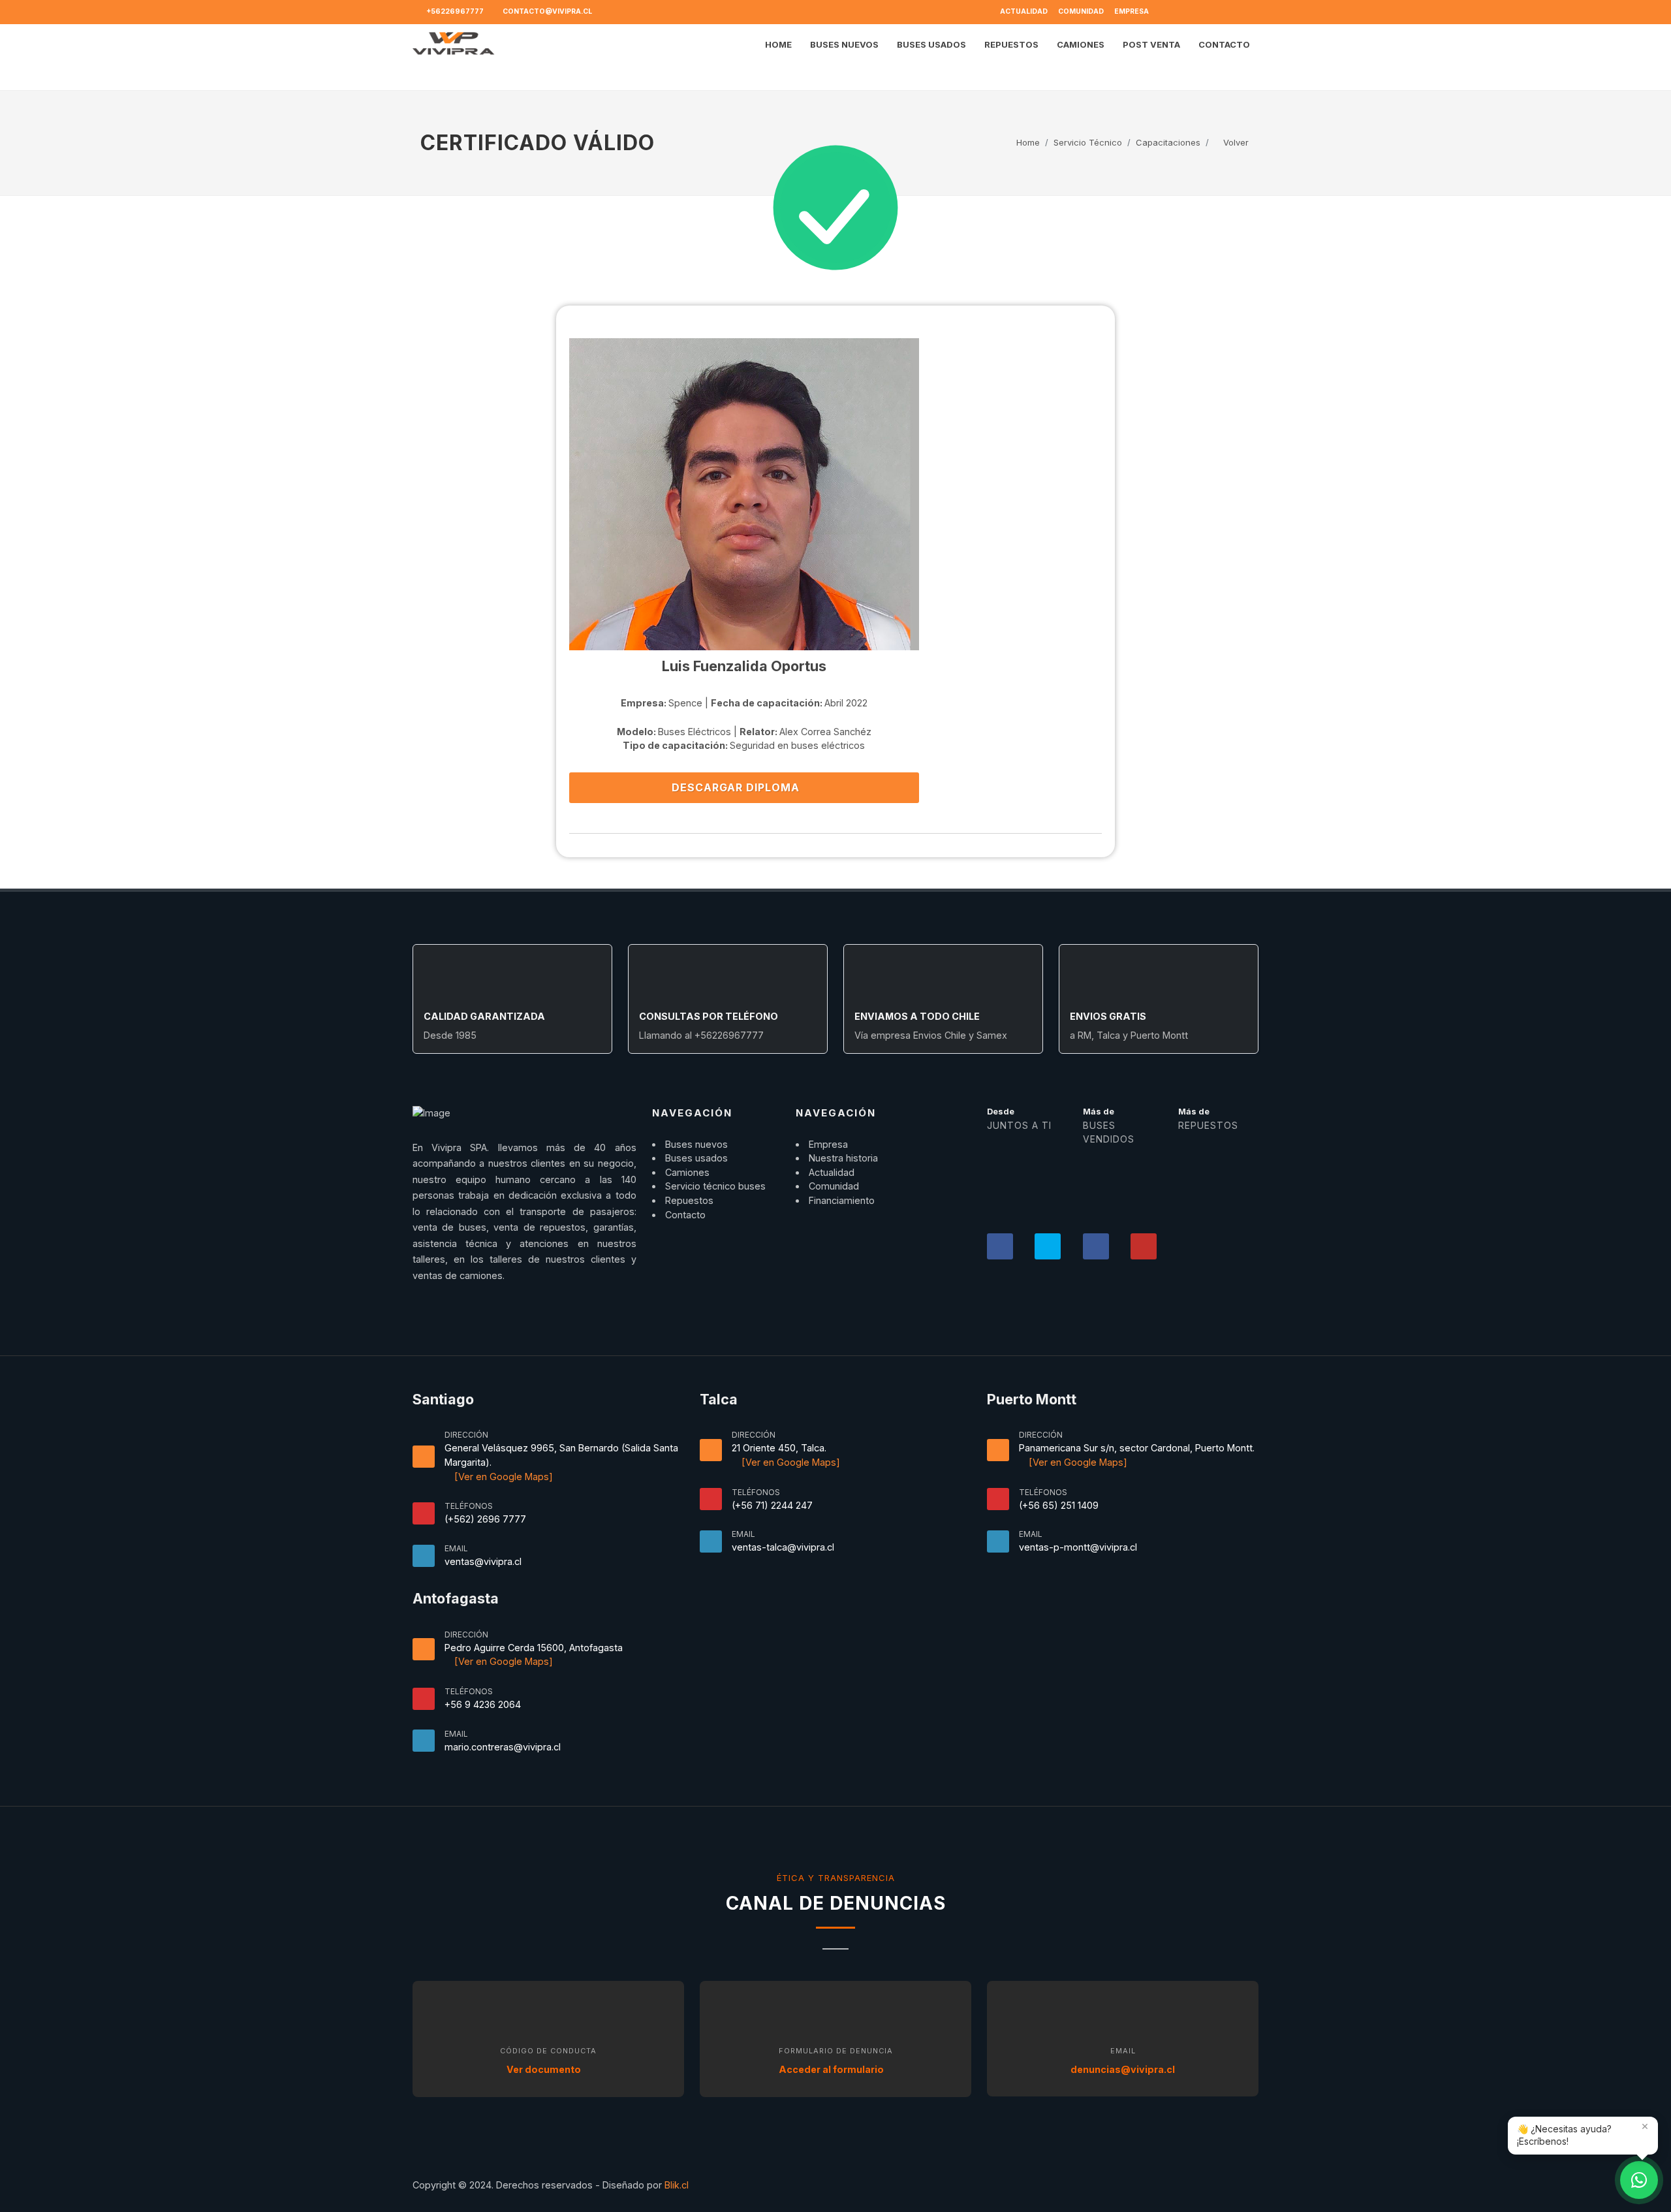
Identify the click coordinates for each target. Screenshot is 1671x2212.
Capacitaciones (1168, 142)
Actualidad (1024, 11)
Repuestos (689, 1200)
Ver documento (545, 2069)
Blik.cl (677, 2185)
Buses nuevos (696, 1144)
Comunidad (1081, 11)
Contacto (685, 1215)
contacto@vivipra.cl (547, 11)
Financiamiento (842, 1200)
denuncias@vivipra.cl (1123, 2069)
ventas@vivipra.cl (483, 1561)
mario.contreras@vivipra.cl (503, 1747)
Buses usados (696, 1158)
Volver (1235, 142)
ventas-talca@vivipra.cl (783, 1547)
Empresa (1132, 11)
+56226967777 (454, 11)
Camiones (687, 1172)
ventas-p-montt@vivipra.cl (1078, 1547)
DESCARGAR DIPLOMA (737, 787)
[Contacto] (1639, 2180)
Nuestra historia (843, 1158)
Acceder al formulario (832, 2069)
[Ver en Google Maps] (502, 1477)
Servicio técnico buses (715, 1186)
